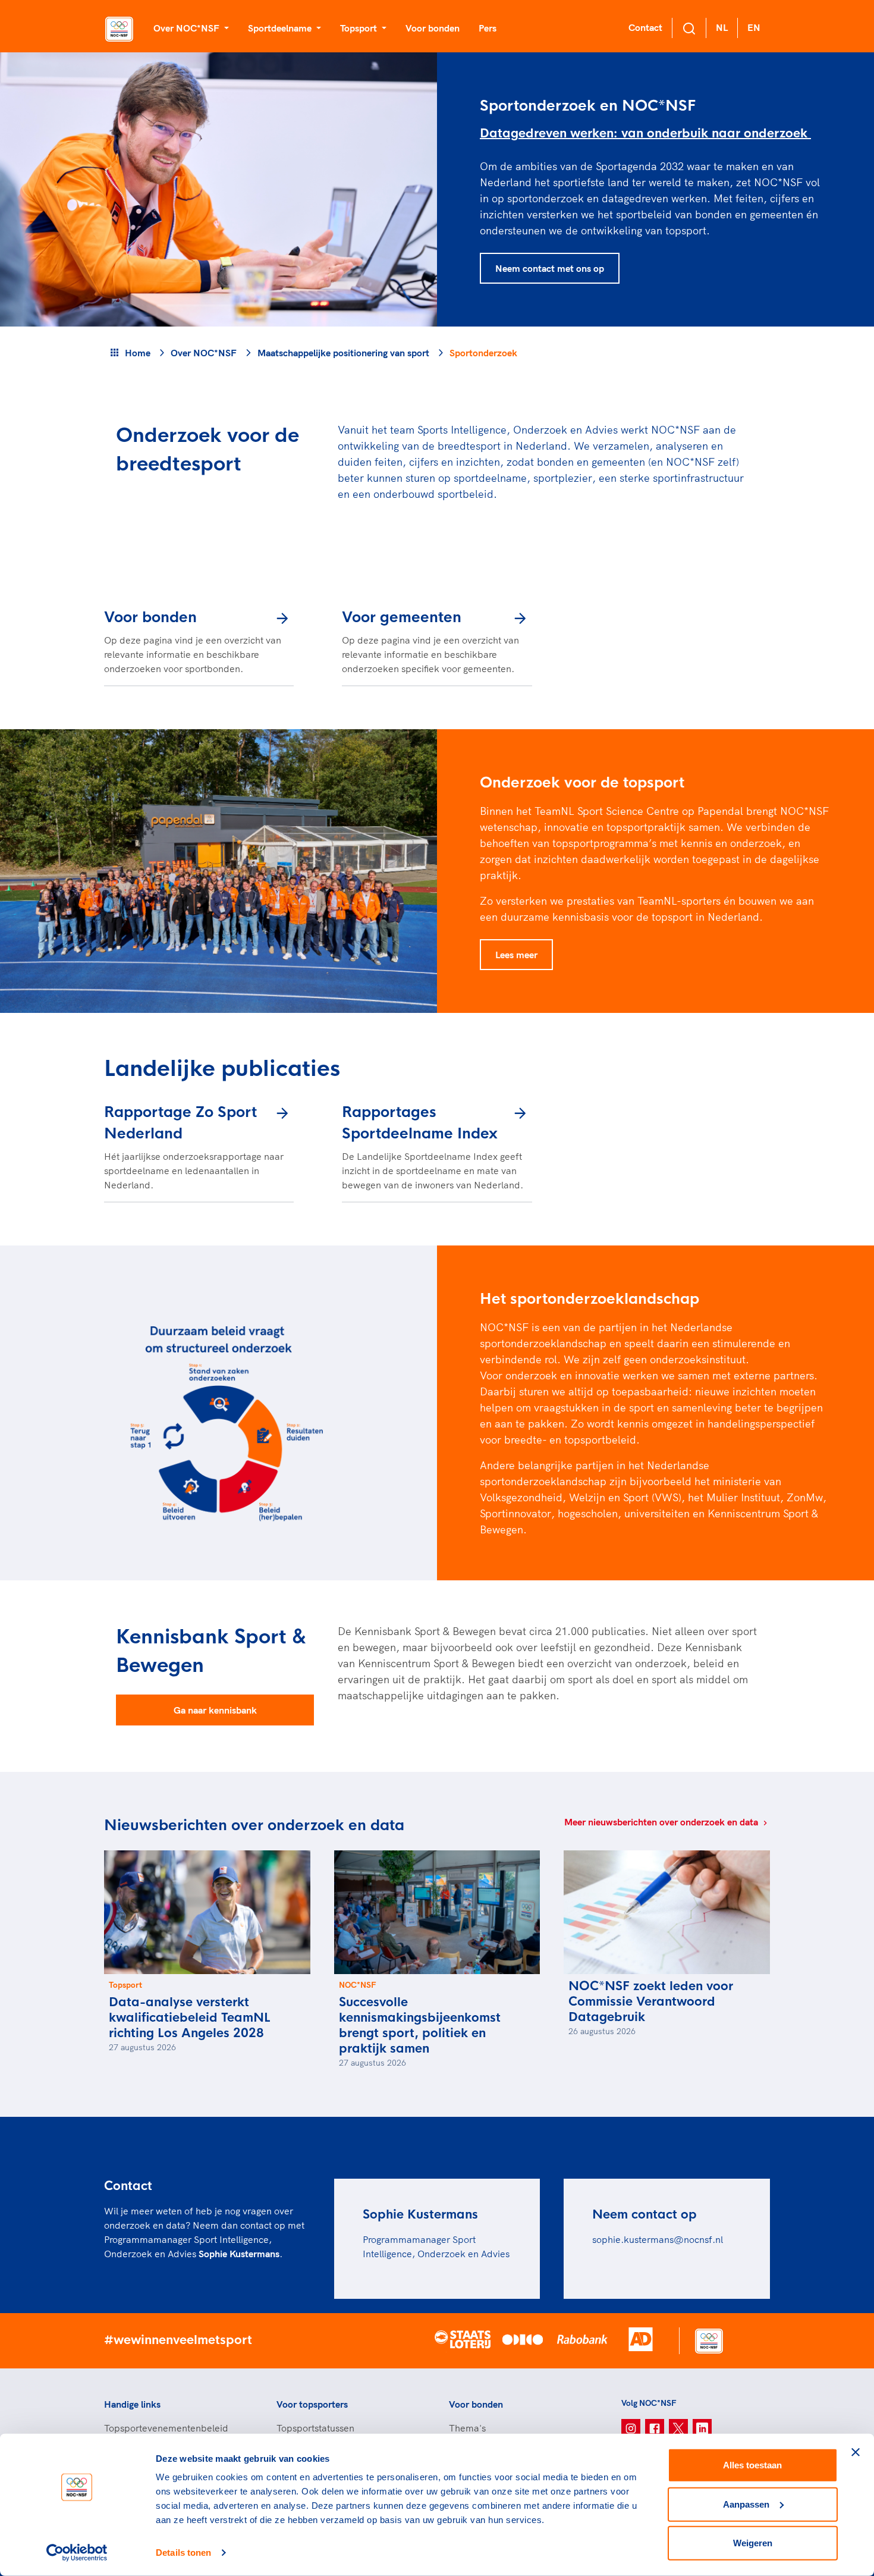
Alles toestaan (752, 2465)
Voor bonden (433, 28)
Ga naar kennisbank (215, 1710)
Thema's (467, 2428)
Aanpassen (746, 2504)
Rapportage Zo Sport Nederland (180, 1123)
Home (138, 353)
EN (754, 27)
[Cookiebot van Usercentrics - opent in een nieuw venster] (77, 2553)
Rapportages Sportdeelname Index (420, 1123)
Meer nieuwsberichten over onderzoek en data (662, 1822)
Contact (645, 27)
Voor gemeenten (402, 617)
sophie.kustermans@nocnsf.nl (658, 2239)
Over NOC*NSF (204, 353)
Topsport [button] (360, 28)
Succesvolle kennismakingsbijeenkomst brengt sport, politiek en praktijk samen (420, 2026)
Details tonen (183, 2553)
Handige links (132, 2404)
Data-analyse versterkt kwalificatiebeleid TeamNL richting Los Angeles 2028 (190, 2018)
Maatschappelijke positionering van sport (343, 353)
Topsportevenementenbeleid (166, 2428)
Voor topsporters (312, 2404)
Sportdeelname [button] (281, 28)
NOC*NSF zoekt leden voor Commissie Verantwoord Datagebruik (651, 2002)
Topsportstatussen (315, 2428)
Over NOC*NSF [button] (188, 28)
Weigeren (753, 2543)
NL (722, 27)
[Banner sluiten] (856, 2452)
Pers (488, 28)
